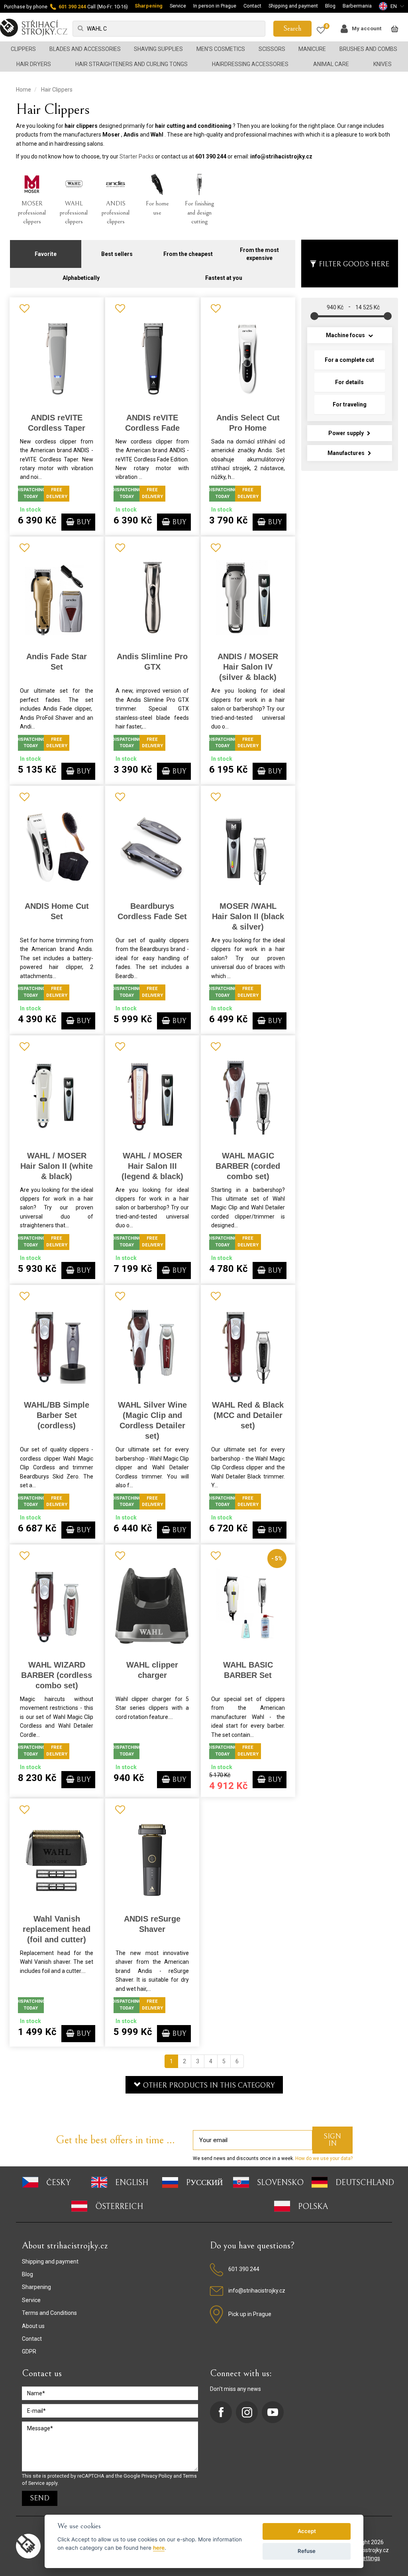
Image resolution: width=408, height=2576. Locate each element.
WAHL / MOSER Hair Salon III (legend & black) (152, 1166)
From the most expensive (259, 254)
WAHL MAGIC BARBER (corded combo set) (248, 1166)
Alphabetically (81, 278)
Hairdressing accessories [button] (250, 64)
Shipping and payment (293, 6)
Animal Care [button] (331, 64)
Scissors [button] (272, 49)
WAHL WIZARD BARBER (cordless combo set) (57, 1675)
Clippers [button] (23, 49)
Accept (307, 2531)
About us (33, 2326)
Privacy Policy (157, 2476)
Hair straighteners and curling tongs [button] (131, 64)
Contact (252, 6)
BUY (82, 522)
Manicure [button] (312, 49)
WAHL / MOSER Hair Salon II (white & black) (57, 1166)
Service (178, 6)
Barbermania (357, 6)
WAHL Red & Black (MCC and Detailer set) (248, 1415)
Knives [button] (382, 64)
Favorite (46, 254)
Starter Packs (137, 156)
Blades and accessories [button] (85, 49)
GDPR (29, 2351)
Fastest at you (224, 278)
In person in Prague (215, 6)
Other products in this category (208, 2085)
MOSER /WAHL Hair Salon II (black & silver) (248, 916)
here (159, 2548)
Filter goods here (354, 264)
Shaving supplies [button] (158, 49)
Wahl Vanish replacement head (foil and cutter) (57, 1929)
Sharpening (149, 6)
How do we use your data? (323, 2158)
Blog (330, 6)
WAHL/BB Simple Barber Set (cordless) (57, 1415)
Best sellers (117, 254)
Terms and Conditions (49, 2313)
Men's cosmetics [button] (221, 49)
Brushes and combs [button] (368, 49)
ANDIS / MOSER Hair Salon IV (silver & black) (248, 667)
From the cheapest (188, 254)
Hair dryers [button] (34, 64)
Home (24, 90)
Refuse (307, 2551)
